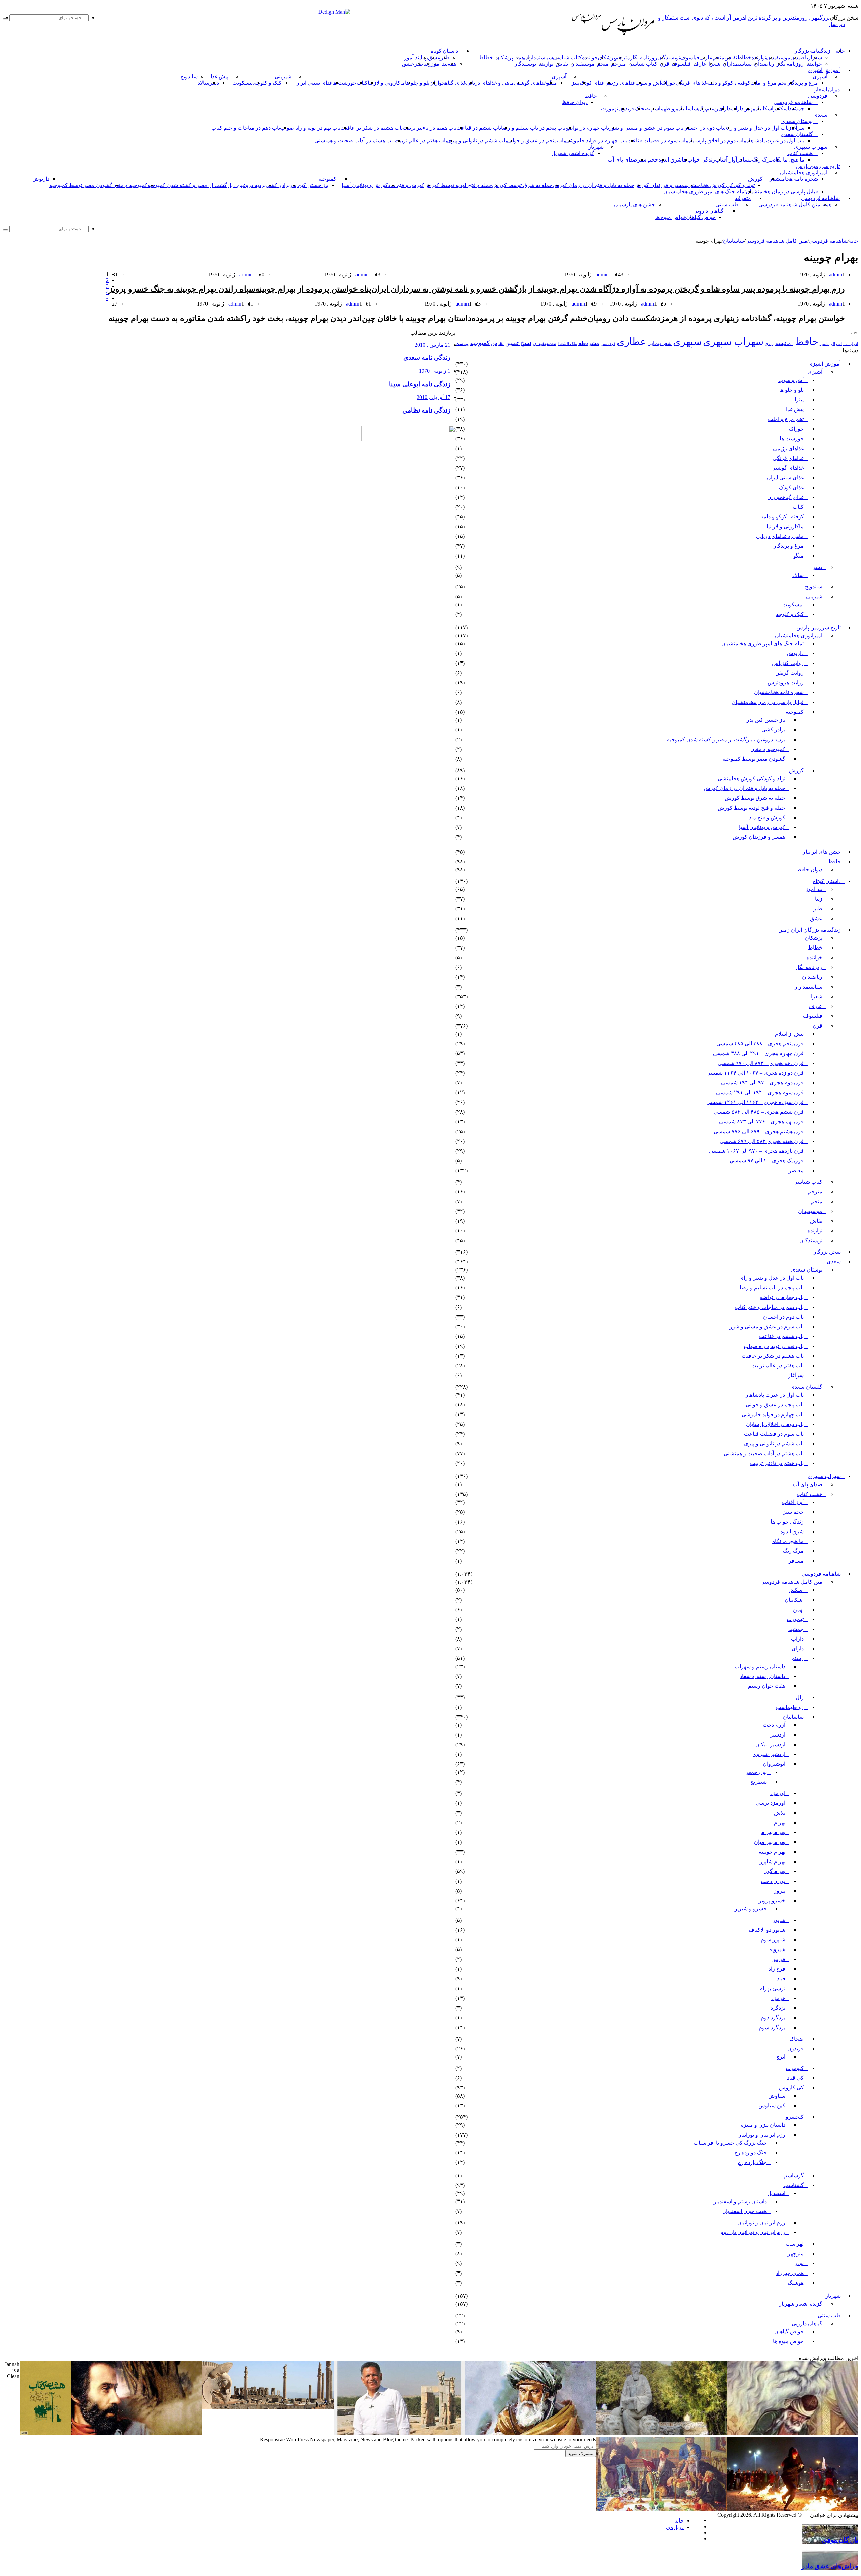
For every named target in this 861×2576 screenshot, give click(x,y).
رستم (712, 109)
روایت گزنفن (790, 673)
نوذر (799, 2263)
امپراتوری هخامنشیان (804, 172)
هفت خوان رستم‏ (767, 1686)
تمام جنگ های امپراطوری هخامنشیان (704, 192)
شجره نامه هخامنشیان (793, 179)
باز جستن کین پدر (309, 185)
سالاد (203, 83)
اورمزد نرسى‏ (771, 1803)
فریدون (626, 109)
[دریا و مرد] (45, 2434)
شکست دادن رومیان (622, 318)
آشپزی (820, 77)
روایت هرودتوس (786, 683)
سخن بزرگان (827, 1252)
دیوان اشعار (827, 90)
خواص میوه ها (671, 217)
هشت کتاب (800, 153)
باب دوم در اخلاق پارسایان (716, 140)
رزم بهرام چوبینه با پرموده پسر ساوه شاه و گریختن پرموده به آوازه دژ (728, 289)
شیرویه (777, 1949)
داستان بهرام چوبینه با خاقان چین (417, 318)
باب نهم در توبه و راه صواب (310, 128)
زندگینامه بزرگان (812, 51)
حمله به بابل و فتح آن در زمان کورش (593, 185)
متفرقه (743, 198)
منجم (719, 57)
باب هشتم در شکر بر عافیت (371, 128)
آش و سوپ (648, 83)
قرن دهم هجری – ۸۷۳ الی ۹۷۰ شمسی (761, 1063)
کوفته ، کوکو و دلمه (729, 83)
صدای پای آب (623, 160)
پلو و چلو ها (417, 83)
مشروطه (589, 343)
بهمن (798, 1609)
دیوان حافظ (575, 102)
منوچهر (796, 2253)
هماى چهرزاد (790, 2273)
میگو (799, 556)
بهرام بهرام (773, 1832)
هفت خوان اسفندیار (745, 2211)
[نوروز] (662, 2509)
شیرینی (283, 77)
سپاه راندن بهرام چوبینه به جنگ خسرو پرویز (182, 289)
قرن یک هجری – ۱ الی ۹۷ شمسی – (765, 1161)
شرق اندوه (670, 160)
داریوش (41, 179)
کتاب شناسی (567, 57)
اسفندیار (776, 2193)
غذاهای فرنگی (691, 83)
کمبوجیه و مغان (130, 185)
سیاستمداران (538, 57)
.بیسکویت (243, 83)
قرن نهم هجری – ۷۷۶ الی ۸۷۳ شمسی (761, 1122)
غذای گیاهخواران (448, 83)
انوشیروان (774, 1764)
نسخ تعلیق (518, 343)
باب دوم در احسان (704, 128)
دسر (817, 567)
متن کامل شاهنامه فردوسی (789, 204)
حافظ (591, 96)
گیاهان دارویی (708, 211)
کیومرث (795, 2068)
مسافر (744, 160)
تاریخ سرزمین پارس (818, 166)
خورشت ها (344, 83)
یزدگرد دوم (773, 2018)
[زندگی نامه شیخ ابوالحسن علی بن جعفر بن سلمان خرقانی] (662, 2434)
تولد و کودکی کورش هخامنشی (721, 185)
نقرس (497, 343)
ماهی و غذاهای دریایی (490, 83)
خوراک (668, 83)
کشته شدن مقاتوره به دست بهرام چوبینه (176, 318)
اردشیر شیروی (769, 1754)
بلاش (780, 1813)
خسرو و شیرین (750, 1909)
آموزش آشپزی (824, 70)
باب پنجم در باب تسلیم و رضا (533, 128)
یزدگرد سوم (772, 2027)
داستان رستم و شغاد (762, 1676)
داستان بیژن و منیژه (763, 2125)
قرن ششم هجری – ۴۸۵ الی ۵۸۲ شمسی (759, 1112)
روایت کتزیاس (788, 663)
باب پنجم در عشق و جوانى (536, 140)
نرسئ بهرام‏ (772, 1988)
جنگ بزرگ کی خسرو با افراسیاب (730, 2143)
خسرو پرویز (772, 1901)
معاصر (796, 1170)
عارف (706, 57)
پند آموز (412, 57)
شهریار (596, 147)
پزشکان (606, 57)
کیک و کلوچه (268, 83)
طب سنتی (727, 204)
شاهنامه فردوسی (793, 102)
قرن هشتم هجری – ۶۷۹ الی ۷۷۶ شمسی (759, 1131)
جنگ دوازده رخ (751, 2153)
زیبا (819, 899)
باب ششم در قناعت (479, 128)
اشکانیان (764, 109)
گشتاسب (794, 2185)
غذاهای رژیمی (620, 83)
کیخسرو (795, 2117)
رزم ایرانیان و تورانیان (761, 2135)
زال (800, 1697)
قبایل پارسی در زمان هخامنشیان (782, 192)
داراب (737, 109)
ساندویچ (189, 77)
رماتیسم (784, 343)
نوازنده (759, 57)
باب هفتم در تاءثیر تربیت (429, 128)
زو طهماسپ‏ (663, 109)
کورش (755, 179)
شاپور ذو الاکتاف (767, 1930)
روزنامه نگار (644, 57)
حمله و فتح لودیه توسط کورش (458, 185)
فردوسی (818, 96)
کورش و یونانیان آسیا (365, 185)
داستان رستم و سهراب (760, 1666)
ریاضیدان (800, 57)
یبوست (462, 343)
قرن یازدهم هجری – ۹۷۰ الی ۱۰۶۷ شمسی (756, 1151)
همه (520, 57)
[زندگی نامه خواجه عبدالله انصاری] (793, 2434)
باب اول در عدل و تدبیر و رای (756, 128)
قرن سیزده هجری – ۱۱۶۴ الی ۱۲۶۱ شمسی (755, 1102)
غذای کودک (592, 83)
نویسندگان (669, 57)
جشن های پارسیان (635, 204)
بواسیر (825, 344)
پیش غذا (219, 77)
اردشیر (778, 1735)
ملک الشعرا (567, 344)
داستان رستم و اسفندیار (740, 2201)
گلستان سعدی (797, 134)
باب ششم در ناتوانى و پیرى (477, 140)
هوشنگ (796, 2283)
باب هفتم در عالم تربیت (421, 140)
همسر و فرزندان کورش (661, 185)
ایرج (781, 2057)
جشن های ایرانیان (821, 852)
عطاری (631, 342)
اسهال (836, 344)
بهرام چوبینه (772, 1852)
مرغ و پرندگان (802, 83)
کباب (798, 507)
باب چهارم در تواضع (587, 128)
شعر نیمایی (660, 343)
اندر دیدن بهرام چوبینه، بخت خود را (303, 318)
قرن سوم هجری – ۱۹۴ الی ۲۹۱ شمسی (760, 1092)
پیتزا (575, 83)
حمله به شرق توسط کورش (522, 185)
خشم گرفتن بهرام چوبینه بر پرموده (530, 318)
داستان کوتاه (444, 51)
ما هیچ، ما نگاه (789, 160)
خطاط (744, 57)
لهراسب (795, 2244)
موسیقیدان (778, 57)
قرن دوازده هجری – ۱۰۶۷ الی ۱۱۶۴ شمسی (755, 1073)
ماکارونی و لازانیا (386, 83)
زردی (769, 344)
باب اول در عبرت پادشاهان (775, 140)
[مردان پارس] (628, 38)
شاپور (779, 1920)
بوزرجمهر (756, 1772)
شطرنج (759, 1782)
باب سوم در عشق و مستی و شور (646, 128)
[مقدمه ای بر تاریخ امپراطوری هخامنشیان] (268, 2407)
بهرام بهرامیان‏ (770, 1842)
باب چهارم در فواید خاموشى (596, 140)
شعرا (816, 57)
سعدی (820, 115)
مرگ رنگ (762, 160)
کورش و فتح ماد (406, 185)
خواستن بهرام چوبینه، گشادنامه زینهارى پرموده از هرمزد (751, 318)
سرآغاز (797, 128)
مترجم (623, 57)
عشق (434, 57)
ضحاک (642, 109)
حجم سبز (648, 160)
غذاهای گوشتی (530, 83)
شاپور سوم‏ (773, 1940)
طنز (818, 909)
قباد (781, 1979)
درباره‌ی (675, 2527)
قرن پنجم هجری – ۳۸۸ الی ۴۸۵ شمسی (760, 1044)
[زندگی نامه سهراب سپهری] (137, 2434)
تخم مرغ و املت (768, 83)
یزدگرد (778, 2008)
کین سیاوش (772, 2105)
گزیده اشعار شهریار (573, 153)
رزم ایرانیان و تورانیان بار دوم (753, 2232)
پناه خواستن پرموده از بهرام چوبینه (313, 289)
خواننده (590, 57)
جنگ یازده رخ (752, 2162)
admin (836, 274)
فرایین (778, 1959)
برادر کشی (278, 185)
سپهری (687, 342)
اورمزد (778, 1793)
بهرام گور (775, 1871)
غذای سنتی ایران (314, 83)
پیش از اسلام (789, 1034)
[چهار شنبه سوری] (793, 2509)
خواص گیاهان (701, 217)
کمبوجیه (327, 179)
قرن (664, 64)
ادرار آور (851, 343)
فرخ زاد (777, 1969)
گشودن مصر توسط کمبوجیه (81, 185)
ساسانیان (687, 109)
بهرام (780, 1822)
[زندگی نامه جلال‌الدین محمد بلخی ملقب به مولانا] (530, 2434)
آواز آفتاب (726, 160)
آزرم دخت (774, 1725)
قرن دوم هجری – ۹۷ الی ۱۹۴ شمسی (762, 1083)
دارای (724, 109)
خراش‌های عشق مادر (830, 2566)
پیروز (780, 1891)
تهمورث (610, 109)
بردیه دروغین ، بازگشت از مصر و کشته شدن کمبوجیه (207, 185)
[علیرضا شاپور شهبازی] (399, 2434)
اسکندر (781, 109)
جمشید (797, 109)
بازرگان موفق (840, 2540)
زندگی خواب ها (698, 160)
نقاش (731, 57)
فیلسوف (690, 57)
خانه (854, 241)
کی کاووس (791, 2088)
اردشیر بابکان (770, 1744)
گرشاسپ (793, 2175)
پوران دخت (773, 1881)
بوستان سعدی (797, 121)
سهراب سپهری (811, 147)
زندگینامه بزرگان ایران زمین (810, 930)
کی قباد (795, 2078)
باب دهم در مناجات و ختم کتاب (246, 128)
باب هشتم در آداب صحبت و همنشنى (354, 140)
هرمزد (778, 1998)
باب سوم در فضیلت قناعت (657, 140)
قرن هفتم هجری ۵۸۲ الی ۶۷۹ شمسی (762, 1141)
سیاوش (777, 2096)
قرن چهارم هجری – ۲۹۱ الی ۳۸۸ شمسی (758, 1053)
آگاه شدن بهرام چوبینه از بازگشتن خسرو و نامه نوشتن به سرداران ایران (491, 289)
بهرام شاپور (773, 1862)
